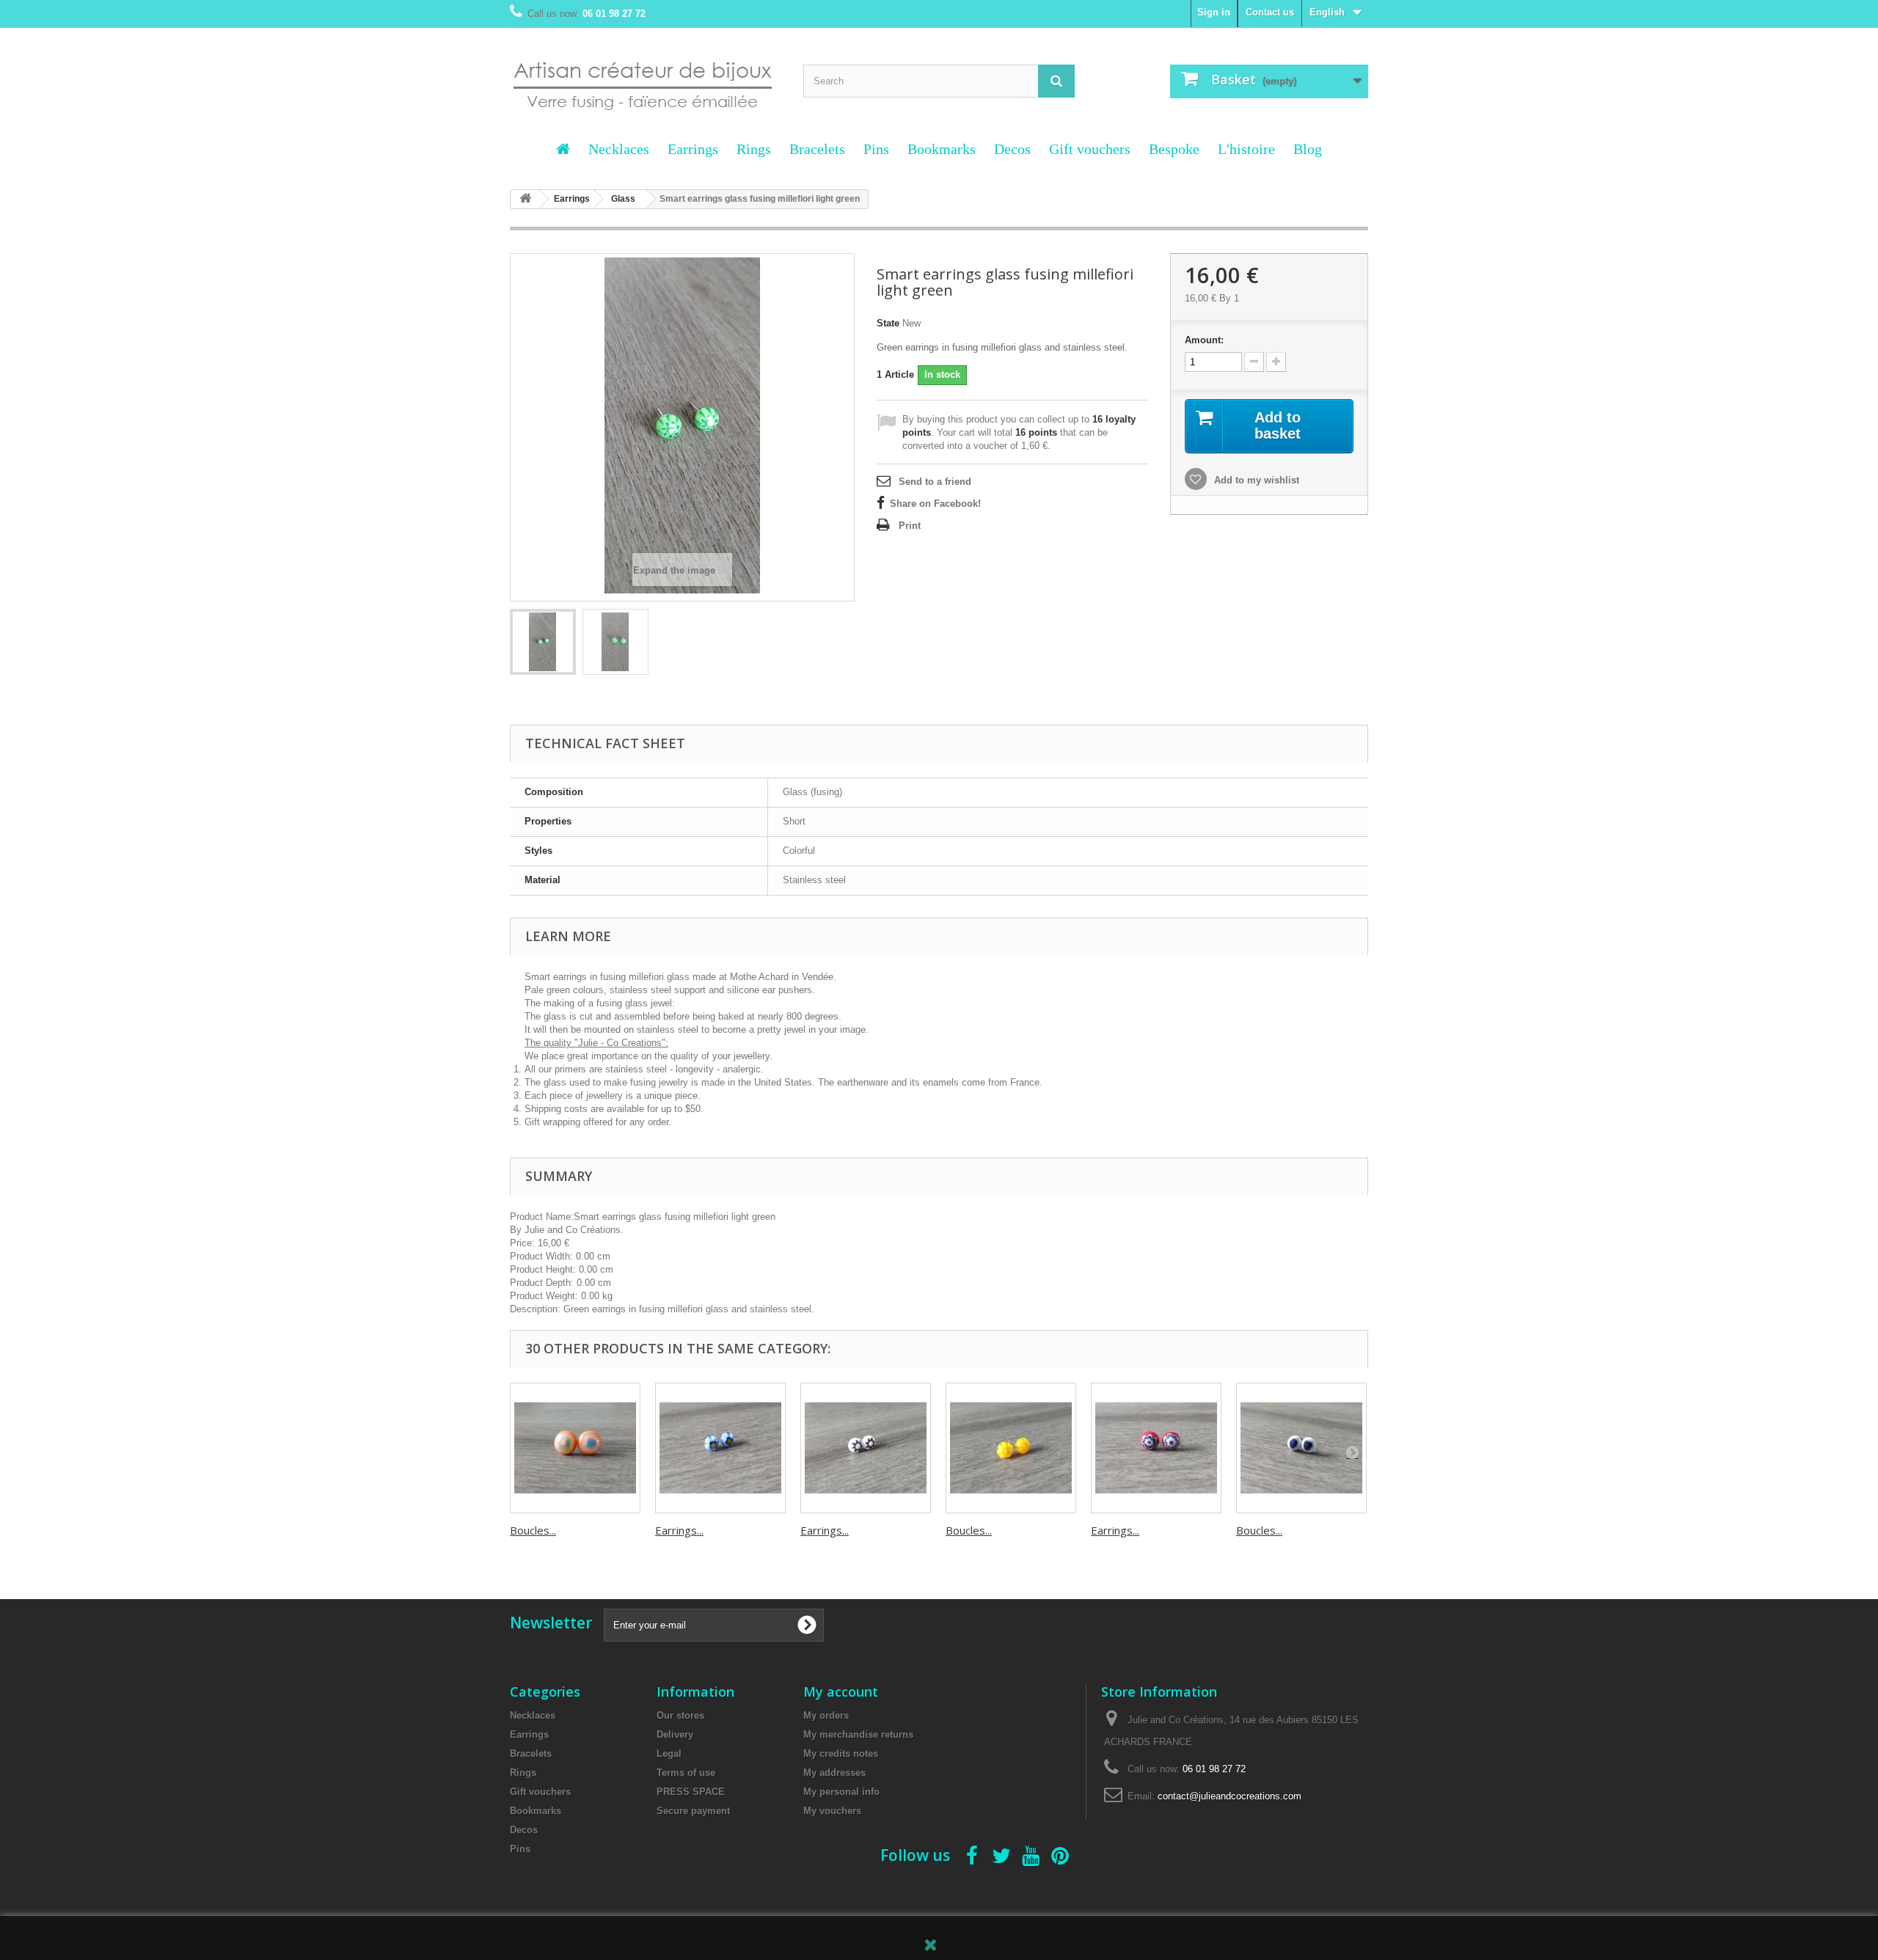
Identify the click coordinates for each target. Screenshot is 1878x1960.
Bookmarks (942, 149)
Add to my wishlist (1255, 480)
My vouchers (832, 1811)
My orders (826, 1715)
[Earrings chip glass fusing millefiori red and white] (866, 1448)
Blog (1308, 149)
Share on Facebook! (935, 504)
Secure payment (693, 1811)
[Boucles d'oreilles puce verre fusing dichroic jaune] (575, 1448)
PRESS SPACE (691, 1792)
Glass (623, 199)
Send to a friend (935, 482)
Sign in (1214, 12)
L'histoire (1246, 149)
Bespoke (1174, 149)
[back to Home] (525, 199)
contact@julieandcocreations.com (1230, 1796)
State (888, 323)
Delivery (675, 1734)
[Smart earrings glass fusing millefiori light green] (543, 642)
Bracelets (817, 149)
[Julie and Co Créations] (646, 77)
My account (841, 1692)
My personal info (841, 1792)
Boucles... (533, 1530)
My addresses (834, 1773)
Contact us (1270, 12)
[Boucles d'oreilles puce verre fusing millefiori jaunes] (1011, 1448)
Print (910, 526)
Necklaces (619, 149)
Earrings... (679, 1530)
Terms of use (686, 1773)
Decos (1012, 149)
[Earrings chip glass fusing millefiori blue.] (720, 1448)
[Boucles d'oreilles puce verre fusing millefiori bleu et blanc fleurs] (1301, 1448)
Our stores (680, 1715)
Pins (876, 149)
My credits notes (841, 1754)
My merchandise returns (858, 1734)
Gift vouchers (1090, 149)
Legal (669, 1754)
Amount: (1204, 340)
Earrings (693, 149)
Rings (754, 149)
